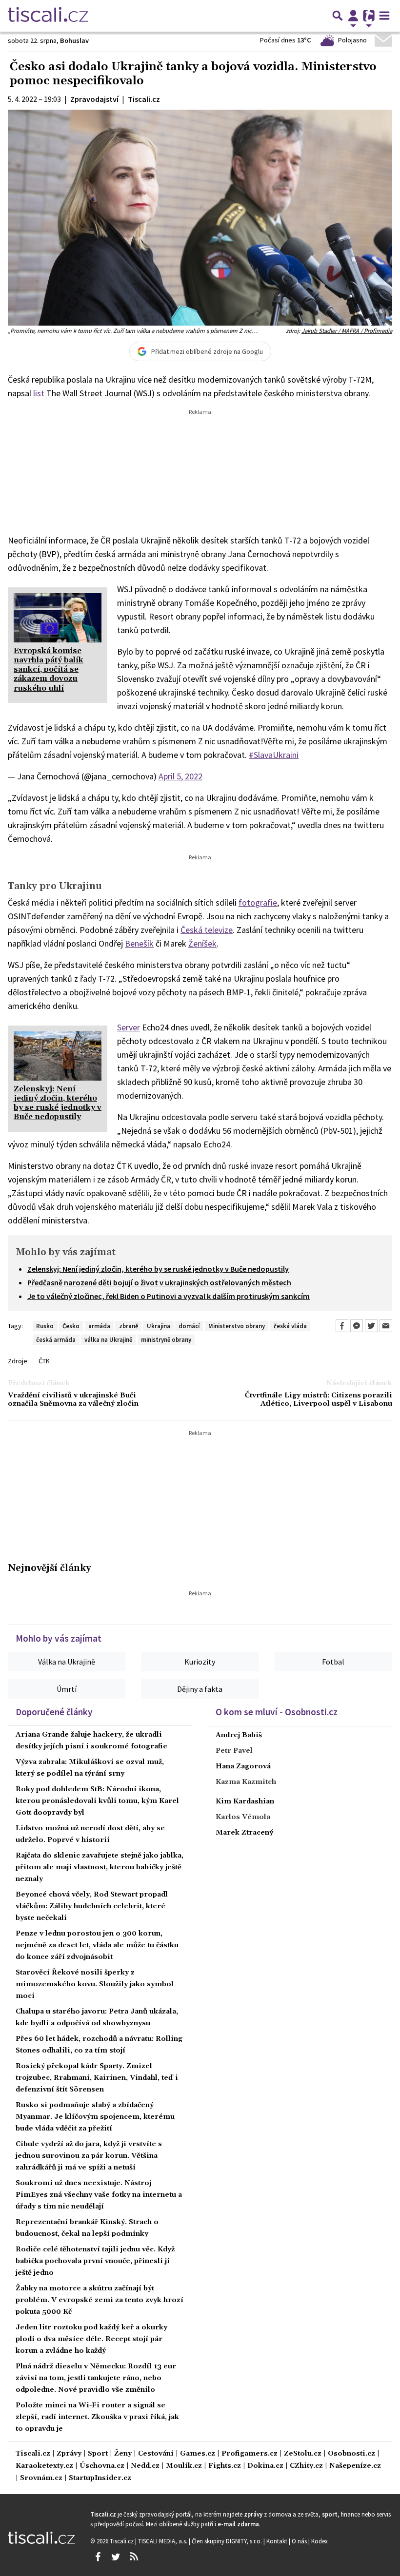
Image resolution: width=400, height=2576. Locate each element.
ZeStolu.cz (303, 2454)
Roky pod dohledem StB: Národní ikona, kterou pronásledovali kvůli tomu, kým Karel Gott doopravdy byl (97, 1801)
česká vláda (290, 1326)
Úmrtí (67, 1689)
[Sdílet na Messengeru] (357, 1326)
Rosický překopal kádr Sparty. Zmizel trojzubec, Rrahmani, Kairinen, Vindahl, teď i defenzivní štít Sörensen (97, 2078)
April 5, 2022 (180, 776)
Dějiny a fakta (200, 1689)
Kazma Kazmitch (246, 1782)
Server (129, 1027)
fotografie (258, 902)
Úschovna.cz (102, 2466)
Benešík (139, 943)
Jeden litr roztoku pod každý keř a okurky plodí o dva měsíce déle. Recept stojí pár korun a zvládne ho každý (91, 2339)
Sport (98, 2454)
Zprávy (69, 2454)
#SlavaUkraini (274, 755)
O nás (300, 2541)
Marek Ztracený (244, 1833)
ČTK (44, 1361)
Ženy (123, 2454)
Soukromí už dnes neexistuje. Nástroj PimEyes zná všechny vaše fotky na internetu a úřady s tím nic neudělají (99, 2195)
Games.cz (198, 2454)
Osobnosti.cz (351, 2454)
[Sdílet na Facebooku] (342, 1326)
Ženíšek (202, 943)
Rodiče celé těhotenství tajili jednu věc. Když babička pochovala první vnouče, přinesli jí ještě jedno (95, 2261)
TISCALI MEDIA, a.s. (163, 2541)
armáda (99, 1326)
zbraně (129, 1326)
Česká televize (207, 930)
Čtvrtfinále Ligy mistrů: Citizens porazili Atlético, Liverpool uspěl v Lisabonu (319, 1400)
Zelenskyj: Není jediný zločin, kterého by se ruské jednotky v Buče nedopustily (158, 1269)
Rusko (45, 1326)
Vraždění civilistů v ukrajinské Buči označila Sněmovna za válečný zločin (73, 1400)
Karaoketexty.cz (44, 2466)
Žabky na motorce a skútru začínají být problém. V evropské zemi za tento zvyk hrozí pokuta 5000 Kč (100, 2300)
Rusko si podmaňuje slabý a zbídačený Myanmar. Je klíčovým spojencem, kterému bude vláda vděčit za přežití (95, 2117)
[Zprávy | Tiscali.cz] (48, 16)
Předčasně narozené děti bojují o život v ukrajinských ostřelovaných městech (159, 1282)
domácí (189, 1326)
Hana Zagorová (243, 1766)
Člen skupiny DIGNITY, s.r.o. (228, 2541)
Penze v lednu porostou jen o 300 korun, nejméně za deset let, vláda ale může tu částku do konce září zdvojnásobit (97, 1945)
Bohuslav (74, 40)
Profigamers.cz (250, 2454)
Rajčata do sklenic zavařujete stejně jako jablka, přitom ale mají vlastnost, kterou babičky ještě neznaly (100, 1867)
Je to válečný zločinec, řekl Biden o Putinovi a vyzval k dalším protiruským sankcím (169, 1296)
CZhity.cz (306, 2466)
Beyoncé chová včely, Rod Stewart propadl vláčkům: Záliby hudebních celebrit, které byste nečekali (92, 1906)
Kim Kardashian (245, 1801)
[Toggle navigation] (384, 16)
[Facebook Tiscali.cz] (98, 2557)
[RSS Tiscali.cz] (134, 2557)
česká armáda (56, 1339)
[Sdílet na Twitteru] (371, 1326)
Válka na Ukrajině (67, 1662)
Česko (71, 1326)
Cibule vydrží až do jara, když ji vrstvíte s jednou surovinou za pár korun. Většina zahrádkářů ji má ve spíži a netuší (89, 2156)
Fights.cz (225, 2466)
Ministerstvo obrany (237, 1326)
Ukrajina (159, 1326)
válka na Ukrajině (108, 1339)
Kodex (320, 2541)
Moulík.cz (184, 2466)
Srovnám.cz (41, 2478)
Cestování (156, 2454)
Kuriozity (200, 1662)
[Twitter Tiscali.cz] (116, 2557)
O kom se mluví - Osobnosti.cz (277, 1712)
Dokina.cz (265, 2466)
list (39, 393)
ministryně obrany (166, 1339)
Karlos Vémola (243, 1817)
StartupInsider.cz (100, 2478)
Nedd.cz (145, 2466)
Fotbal (333, 1662)
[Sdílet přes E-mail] (386, 1326)
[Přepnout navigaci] (353, 16)
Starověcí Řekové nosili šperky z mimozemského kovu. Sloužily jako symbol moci (95, 1984)
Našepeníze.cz (355, 2466)
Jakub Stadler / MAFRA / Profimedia (347, 330)
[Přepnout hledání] (338, 16)
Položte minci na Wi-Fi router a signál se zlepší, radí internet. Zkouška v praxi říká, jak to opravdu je (97, 2417)
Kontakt (278, 2541)
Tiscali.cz (33, 2454)
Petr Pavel (234, 1751)
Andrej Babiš (239, 1735)
